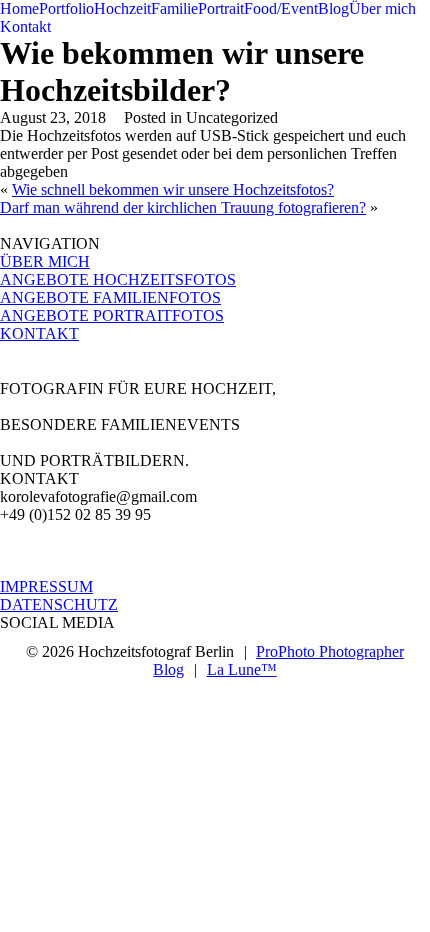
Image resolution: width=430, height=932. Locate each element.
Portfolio (66, 8)
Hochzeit (122, 8)
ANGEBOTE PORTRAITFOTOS (112, 315)
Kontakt (25, 26)
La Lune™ (242, 669)
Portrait (221, 8)
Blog (333, 8)
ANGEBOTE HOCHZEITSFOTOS (118, 279)
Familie (174, 8)
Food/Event (281, 8)
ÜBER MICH (45, 261)
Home (19, 8)
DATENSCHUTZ (59, 604)
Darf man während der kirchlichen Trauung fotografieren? (183, 207)
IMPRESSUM (46, 586)
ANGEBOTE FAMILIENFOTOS (110, 297)
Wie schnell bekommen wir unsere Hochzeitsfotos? (173, 189)
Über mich (382, 8)
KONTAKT (39, 333)
